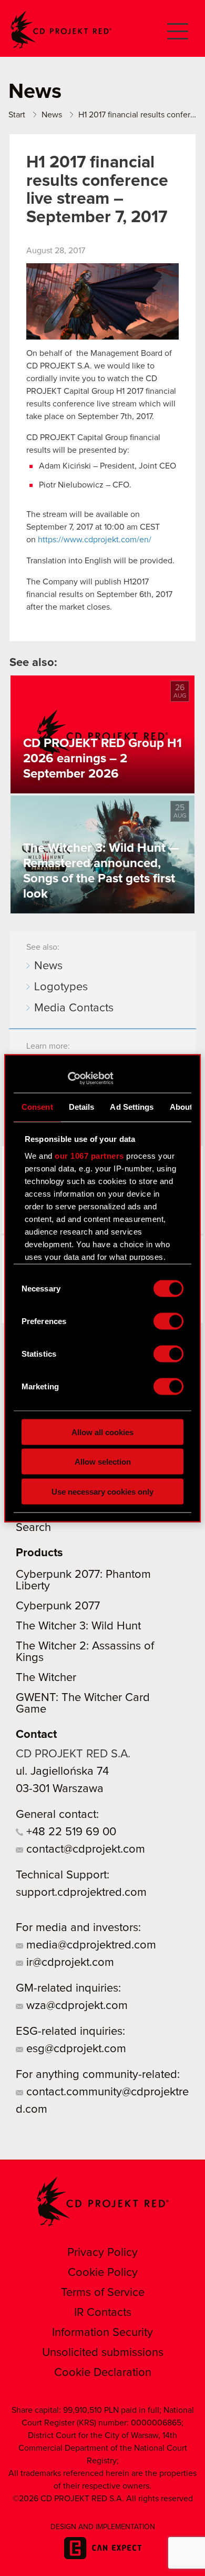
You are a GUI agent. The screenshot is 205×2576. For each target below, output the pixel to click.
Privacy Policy (102, 2253)
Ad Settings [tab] (132, 1107)
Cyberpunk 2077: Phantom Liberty (83, 1580)
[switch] (168, 1321)
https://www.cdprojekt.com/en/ (95, 540)
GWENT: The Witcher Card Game (83, 1704)
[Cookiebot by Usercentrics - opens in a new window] (68, 1078)
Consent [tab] (37, 1107)
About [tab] (181, 1107)
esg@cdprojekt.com (75, 2049)
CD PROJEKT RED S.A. (73, 1754)
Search (33, 1528)
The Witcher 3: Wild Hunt (78, 1626)
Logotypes (61, 987)
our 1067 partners (89, 1155)
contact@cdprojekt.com (84, 1849)
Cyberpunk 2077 (58, 1606)
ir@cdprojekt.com (69, 1963)
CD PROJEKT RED (61, 30)
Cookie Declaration (103, 2373)
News (48, 966)
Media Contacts (74, 1008)
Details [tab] (82, 1107)
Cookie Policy (103, 2273)
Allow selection (103, 1462)
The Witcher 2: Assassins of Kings (85, 1652)
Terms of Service (103, 2293)
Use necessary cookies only (102, 1491)
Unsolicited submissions (103, 2353)
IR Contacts (103, 2313)
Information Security (102, 2333)
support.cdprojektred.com (81, 1893)
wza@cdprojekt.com (75, 2006)
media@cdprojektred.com (90, 1945)
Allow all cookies (102, 1432)
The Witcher (46, 1678)
